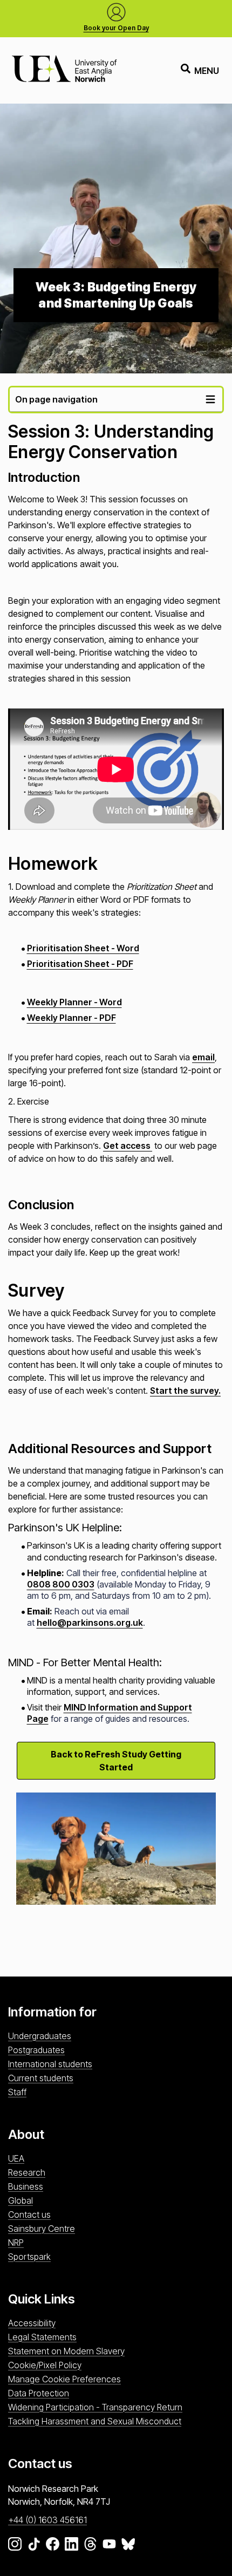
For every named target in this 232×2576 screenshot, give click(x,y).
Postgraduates (36, 2050)
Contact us (29, 2214)
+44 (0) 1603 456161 (47, 2520)
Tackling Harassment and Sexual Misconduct (95, 2421)
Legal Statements (42, 2337)
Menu (207, 71)
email (203, 1057)
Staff (17, 2092)
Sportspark (29, 2257)
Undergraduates (40, 2036)
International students (50, 2064)
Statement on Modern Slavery (66, 2351)
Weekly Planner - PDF (71, 1018)
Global (21, 2200)
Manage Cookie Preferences (64, 2379)
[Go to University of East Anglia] (64, 70)
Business (26, 2186)
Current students (41, 2078)
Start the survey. (185, 1391)
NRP (16, 2243)
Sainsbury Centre (42, 2229)
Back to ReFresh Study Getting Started (116, 1761)
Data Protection (39, 2393)
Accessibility (32, 2323)
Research (27, 2172)
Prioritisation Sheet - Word (83, 948)
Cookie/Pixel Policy (45, 2365)
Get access (128, 1146)
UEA (16, 2158)
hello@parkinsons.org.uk (90, 1623)
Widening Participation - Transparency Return (95, 2407)
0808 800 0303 (61, 1584)
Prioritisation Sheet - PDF (80, 964)
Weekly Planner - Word (74, 1002)
